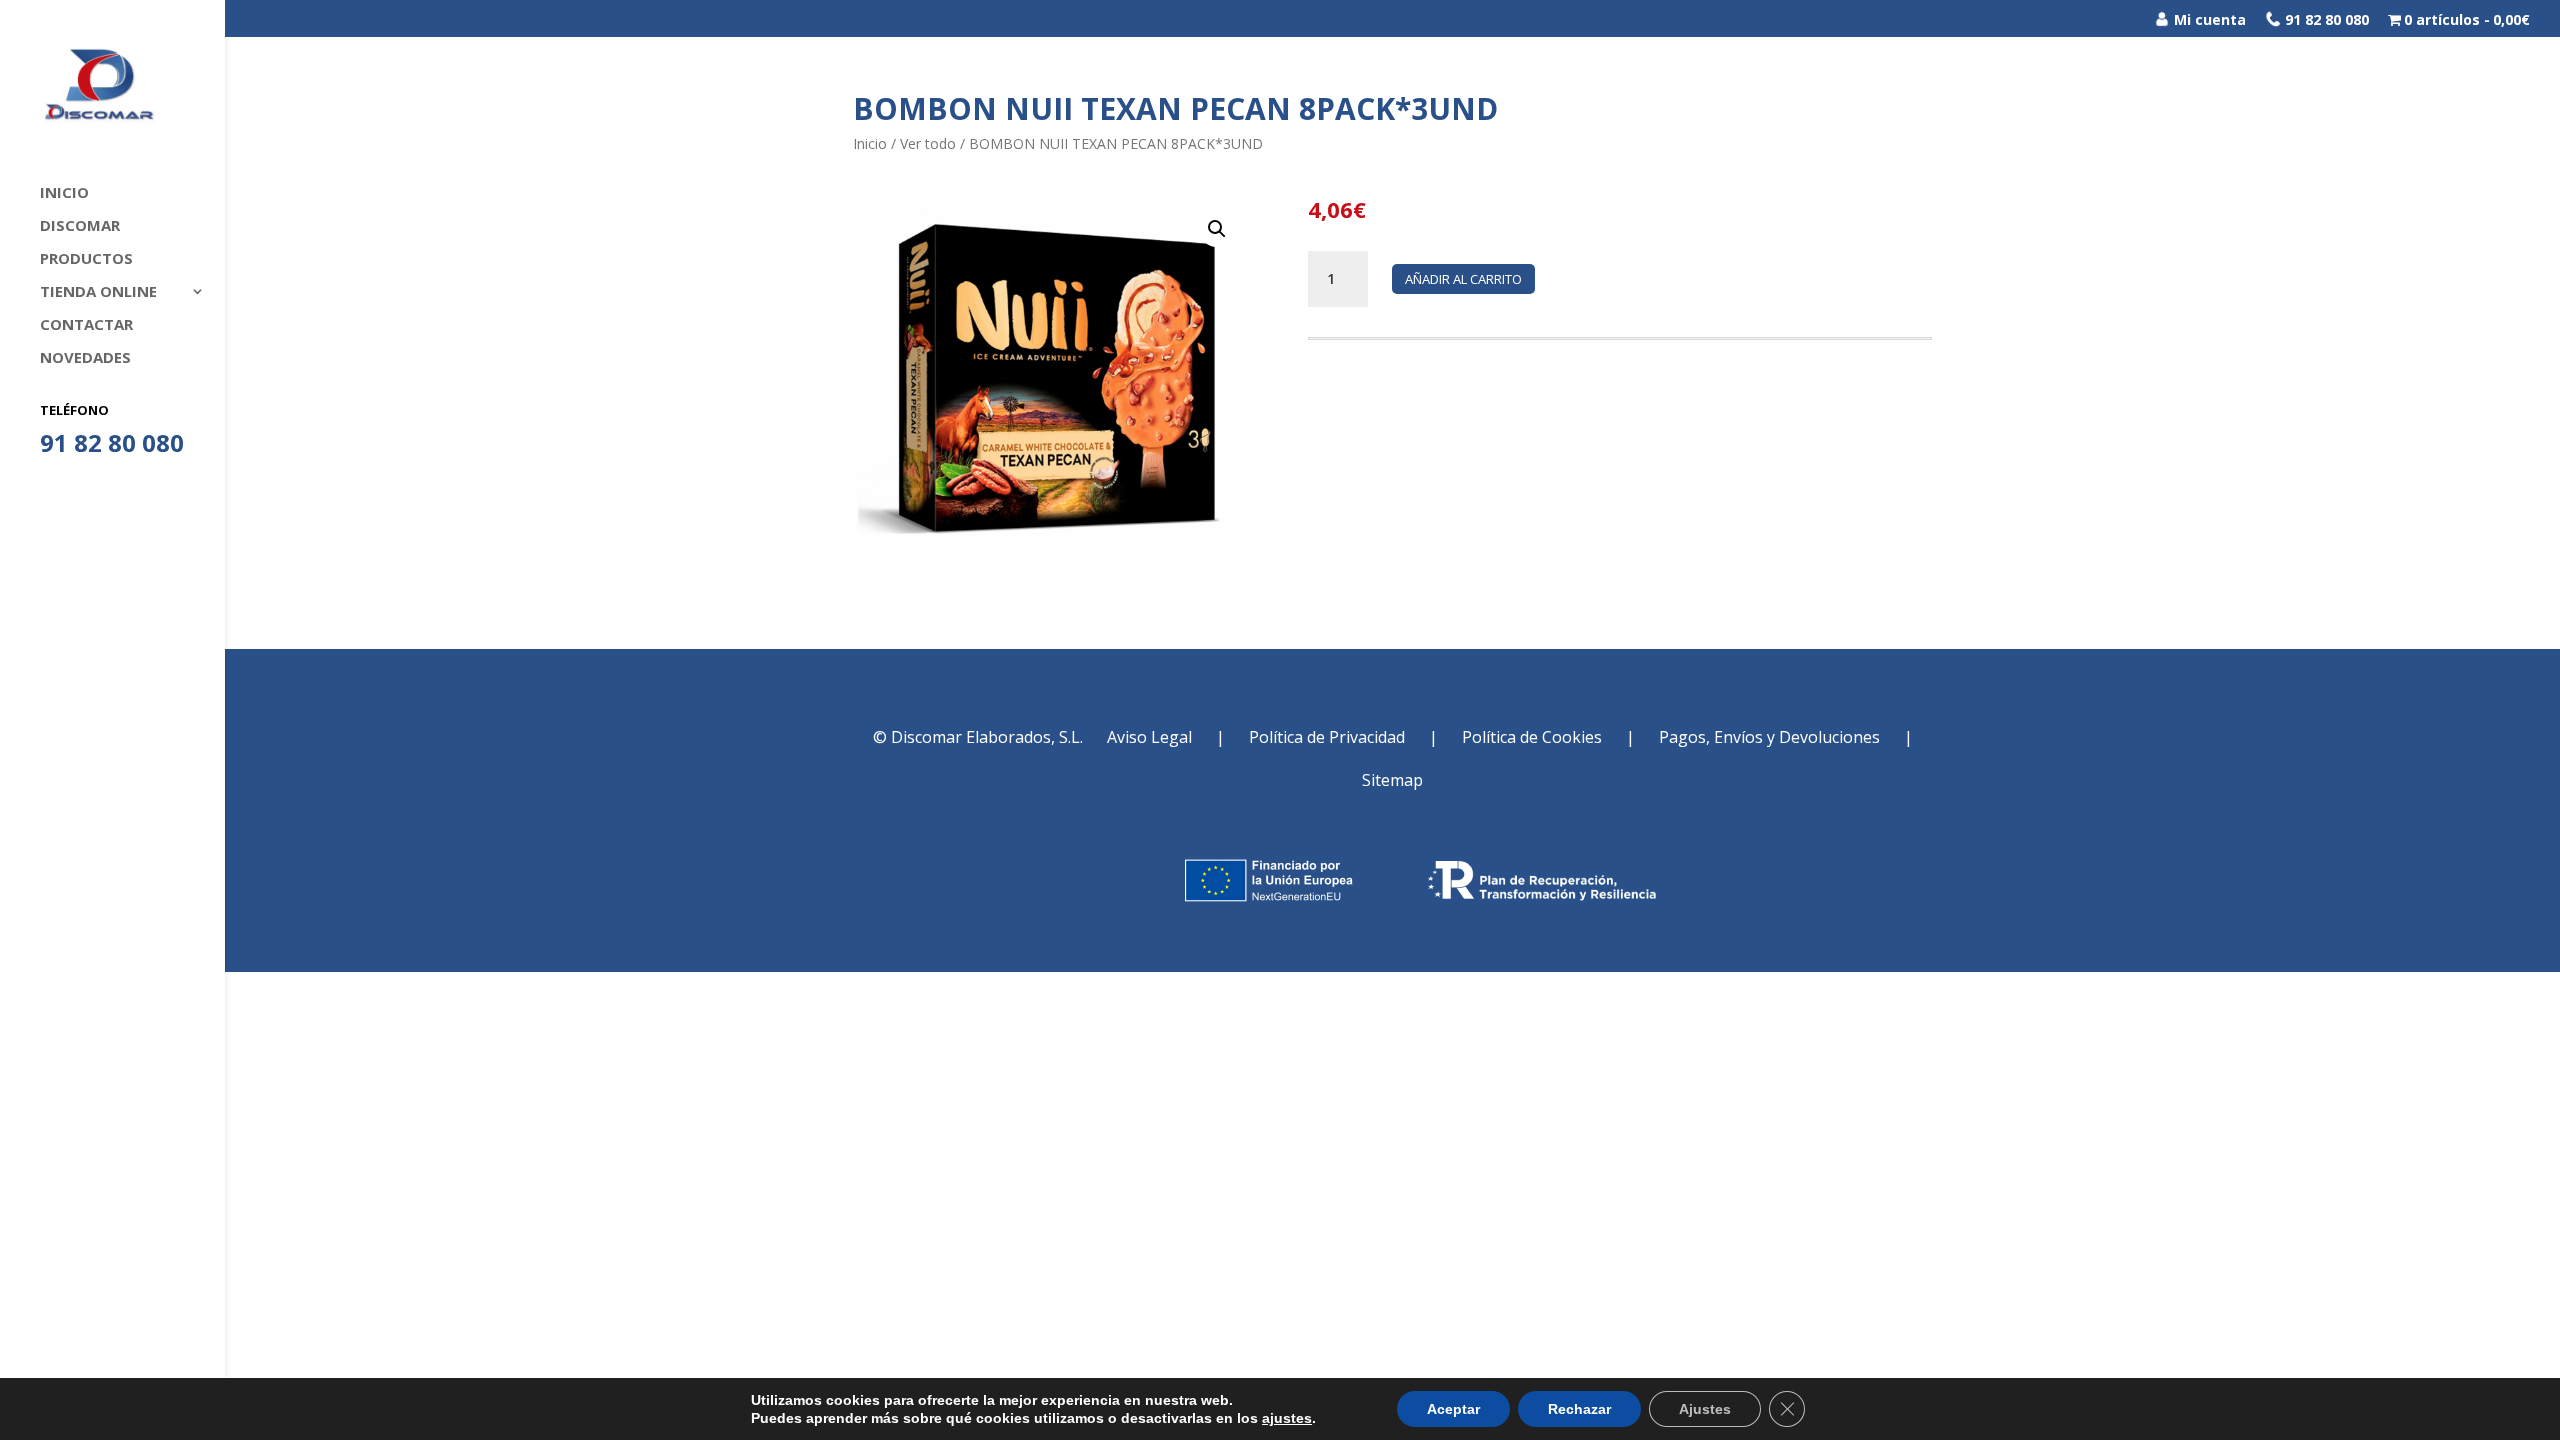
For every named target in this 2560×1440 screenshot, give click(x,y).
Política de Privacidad (1327, 737)
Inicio (64, 193)
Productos (86, 259)
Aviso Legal (1149, 737)
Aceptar (1453, 1409)
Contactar (86, 325)
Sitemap (1392, 780)
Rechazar (1579, 1409)
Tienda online (98, 292)
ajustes (1287, 1418)
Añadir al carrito (1463, 279)
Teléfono (74, 410)
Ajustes (1705, 1409)
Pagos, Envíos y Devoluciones (1769, 737)
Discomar (80, 226)
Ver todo (928, 143)
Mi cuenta (2208, 20)
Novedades (85, 358)
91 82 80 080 (2325, 20)
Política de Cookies (1532, 737)
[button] (1217, 229)
